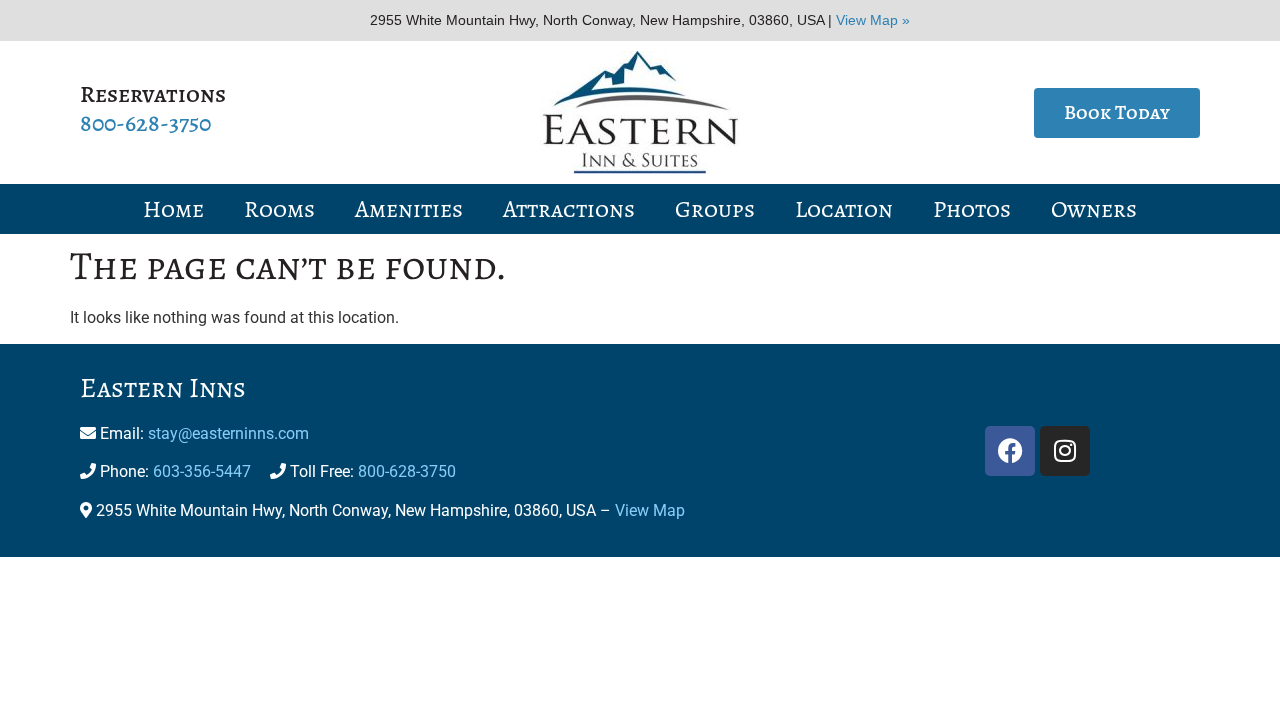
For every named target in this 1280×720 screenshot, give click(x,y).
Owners (1094, 209)
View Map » (873, 20)
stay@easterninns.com (228, 433)
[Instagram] (1065, 451)
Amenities (409, 209)
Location (844, 209)
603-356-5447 (202, 471)
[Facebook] (1010, 451)
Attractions (569, 209)
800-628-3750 (145, 123)
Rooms (279, 209)
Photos (972, 209)
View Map (650, 510)
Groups (715, 209)
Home (173, 209)
